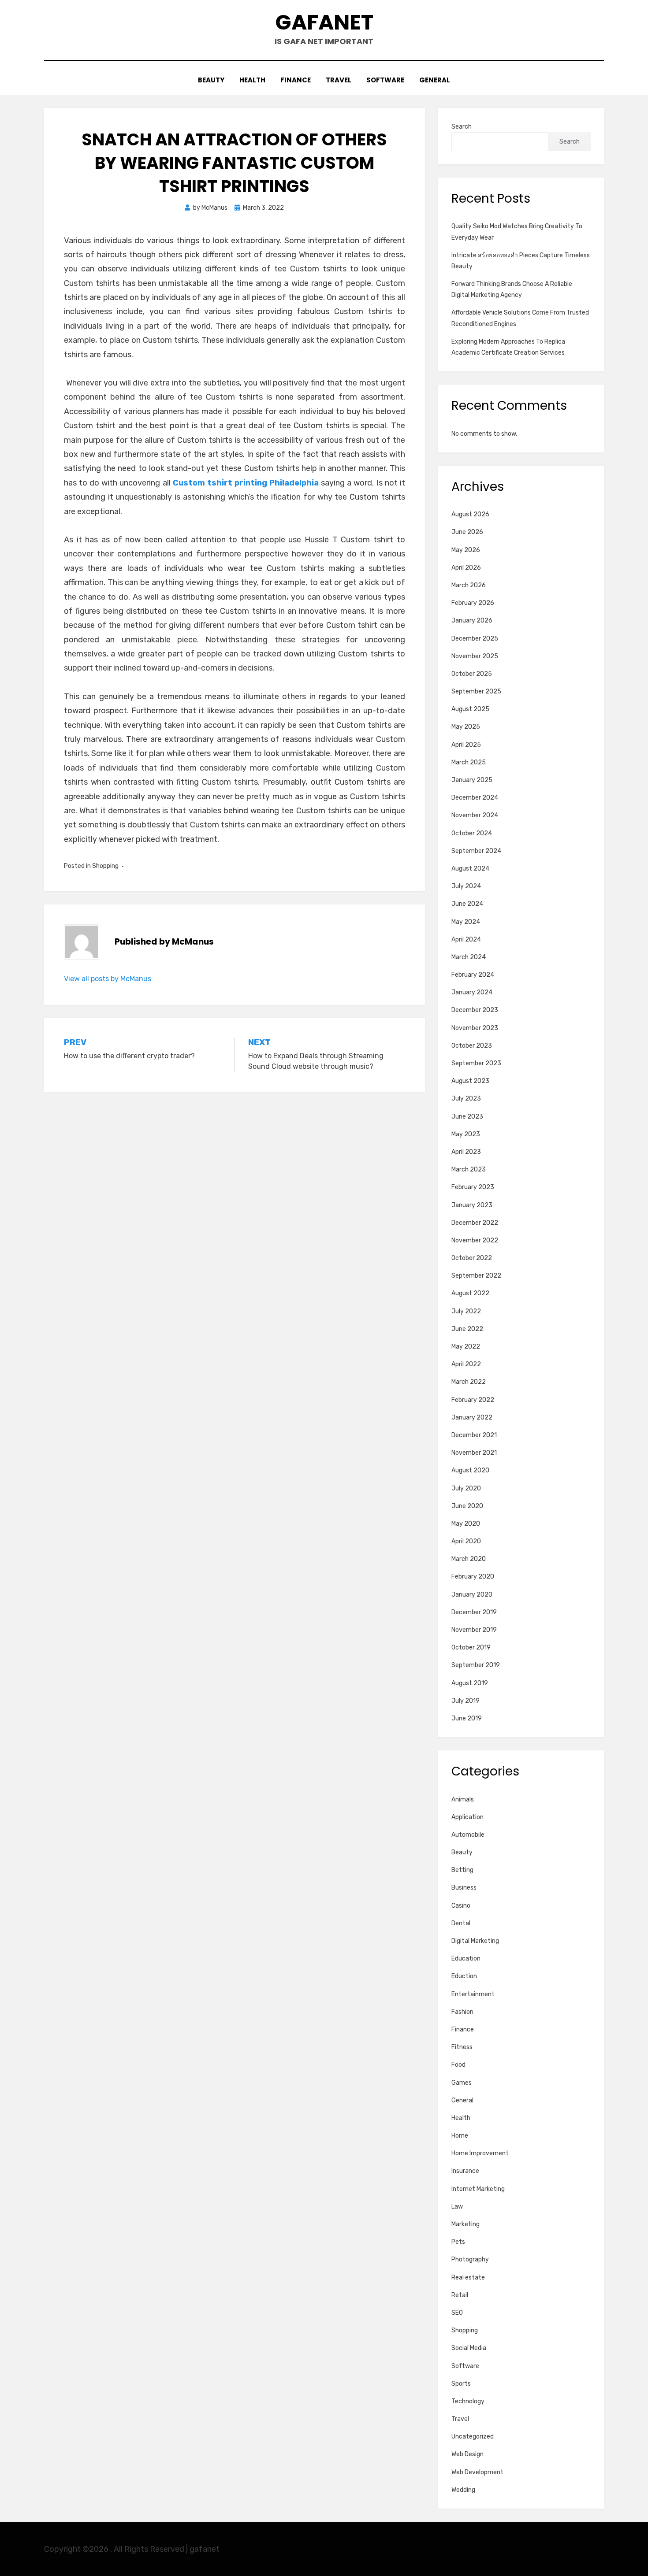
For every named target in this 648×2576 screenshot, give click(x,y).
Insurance (465, 2171)
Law (457, 2207)
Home (460, 2136)
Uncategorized (473, 2437)
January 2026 (472, 621)
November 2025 (475, 656)
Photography (470, 2259)
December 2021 (474, 1435)
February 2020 (473, 1577)
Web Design (467, 2454)
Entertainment (473, 1994)
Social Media (469, 2348)
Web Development (477, 2472)
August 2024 (470, 869)
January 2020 (472, 1595)
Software (385, 80)
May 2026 (466, 550)
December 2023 (475, 1010)
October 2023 (472, 1046)
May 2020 (466, 1524)
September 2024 (476, 851)
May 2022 (466, 1347)
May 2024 (466, 922)
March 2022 (469, 1382)
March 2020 (469, 1559)
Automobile (468, 1835)
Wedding (463, 2490)
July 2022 (466, 1311)
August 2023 (470, 1081)
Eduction (464, 1976)
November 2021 (474, 1453)
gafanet (324, 22)
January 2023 (472, 1205)
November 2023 (475, 1028)
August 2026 (470, 514)
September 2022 (476, 1276)
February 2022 (473, 1400)
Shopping (105, 866)
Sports (461, 2384)
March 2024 (469, 957)
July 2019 (466, 1701)
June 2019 (467, 1718)
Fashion (462, 2012)
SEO (457, 2313)
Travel (339, 80)
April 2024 (466, 940)
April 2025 (466, 745)
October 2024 (472, 833)
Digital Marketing (475, 1941)
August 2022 (470, 1293)
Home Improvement (480, 2153)
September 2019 (476, 1665)
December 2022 (475, 1223)
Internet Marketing (478, 2189)
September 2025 (476, 691)
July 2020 (466, 1488)
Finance (296, 80)
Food (458, 2065)
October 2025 (472, 674)
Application (467, 1817)
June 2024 (467, 904)
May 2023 (466, 1134)
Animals (463, 1799)
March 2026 (469, 585)
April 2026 (466, 568)
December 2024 (475, 798)
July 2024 (466, 886)
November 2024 (475, 815)
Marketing (466, 2224)
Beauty (211, 80)
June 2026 (467, 532)
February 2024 (473, 975)
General (435, 80)
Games (462, 2083)
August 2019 (470, 1683)
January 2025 (472, 780)
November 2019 (474, 1630)
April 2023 (466, 1152)
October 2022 (472, 1258)
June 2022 (467, 1329)
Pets (458, 2242)
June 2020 (467, 1506)
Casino (461, 1906)
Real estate (468, 2278)
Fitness (462, 2047)
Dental (461, 1923)
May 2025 (466, 727)
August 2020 (470, 1470)
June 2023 (467, 1117)
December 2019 (474, 1612)
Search (462, 127)
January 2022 (472, 1418)
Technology (468, 2401)
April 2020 (466, 1541)
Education (466, 1959)
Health (252, 80)
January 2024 (472, 992)
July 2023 (466, 1099)
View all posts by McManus (108, 979)
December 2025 (475, 639)
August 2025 (470, 709)
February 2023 (473, 1187)
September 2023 (476, 1063)
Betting (462, 1870)
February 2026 (473, 603)
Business (464, 1888)
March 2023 (469, 1169)
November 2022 (475, 1240)
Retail (460, 2295)
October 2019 (471, 1648)
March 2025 (469, 762)
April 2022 (466, 1364)
